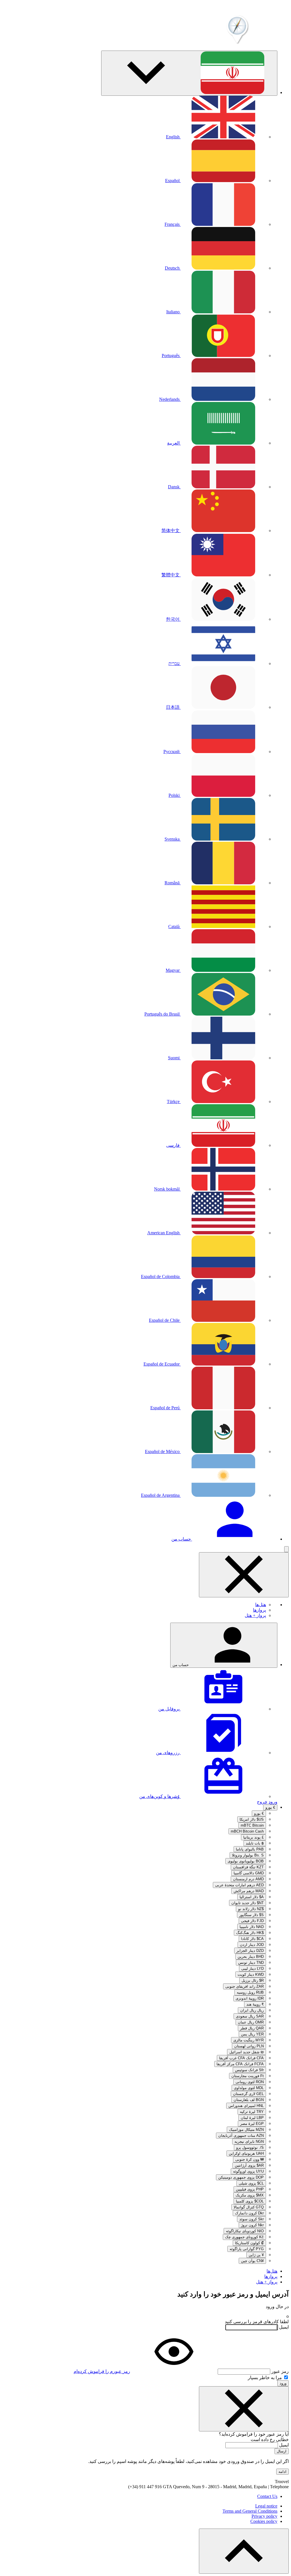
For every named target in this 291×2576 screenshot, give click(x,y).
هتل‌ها (261, 1605)
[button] (189, 73)
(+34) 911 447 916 (145, 2487)
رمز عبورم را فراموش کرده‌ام (102, 2371)
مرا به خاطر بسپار (265, 2378)
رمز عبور (280, 2371)
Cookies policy (264, 2521)
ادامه (282, 2472)
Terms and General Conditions (250, 2511)
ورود (273, 1802)
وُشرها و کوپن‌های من (160, 1796)
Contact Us (267, 2496)
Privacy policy (264, 2516)
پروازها (259, 1610)
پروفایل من (170, 1709)
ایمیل (284, 2327)
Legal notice (266, 2506)
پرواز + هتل (255, 1615)
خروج (262, 1802)
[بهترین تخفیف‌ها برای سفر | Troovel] (236, 43)
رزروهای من (168, 1753)
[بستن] (244, 2409)
